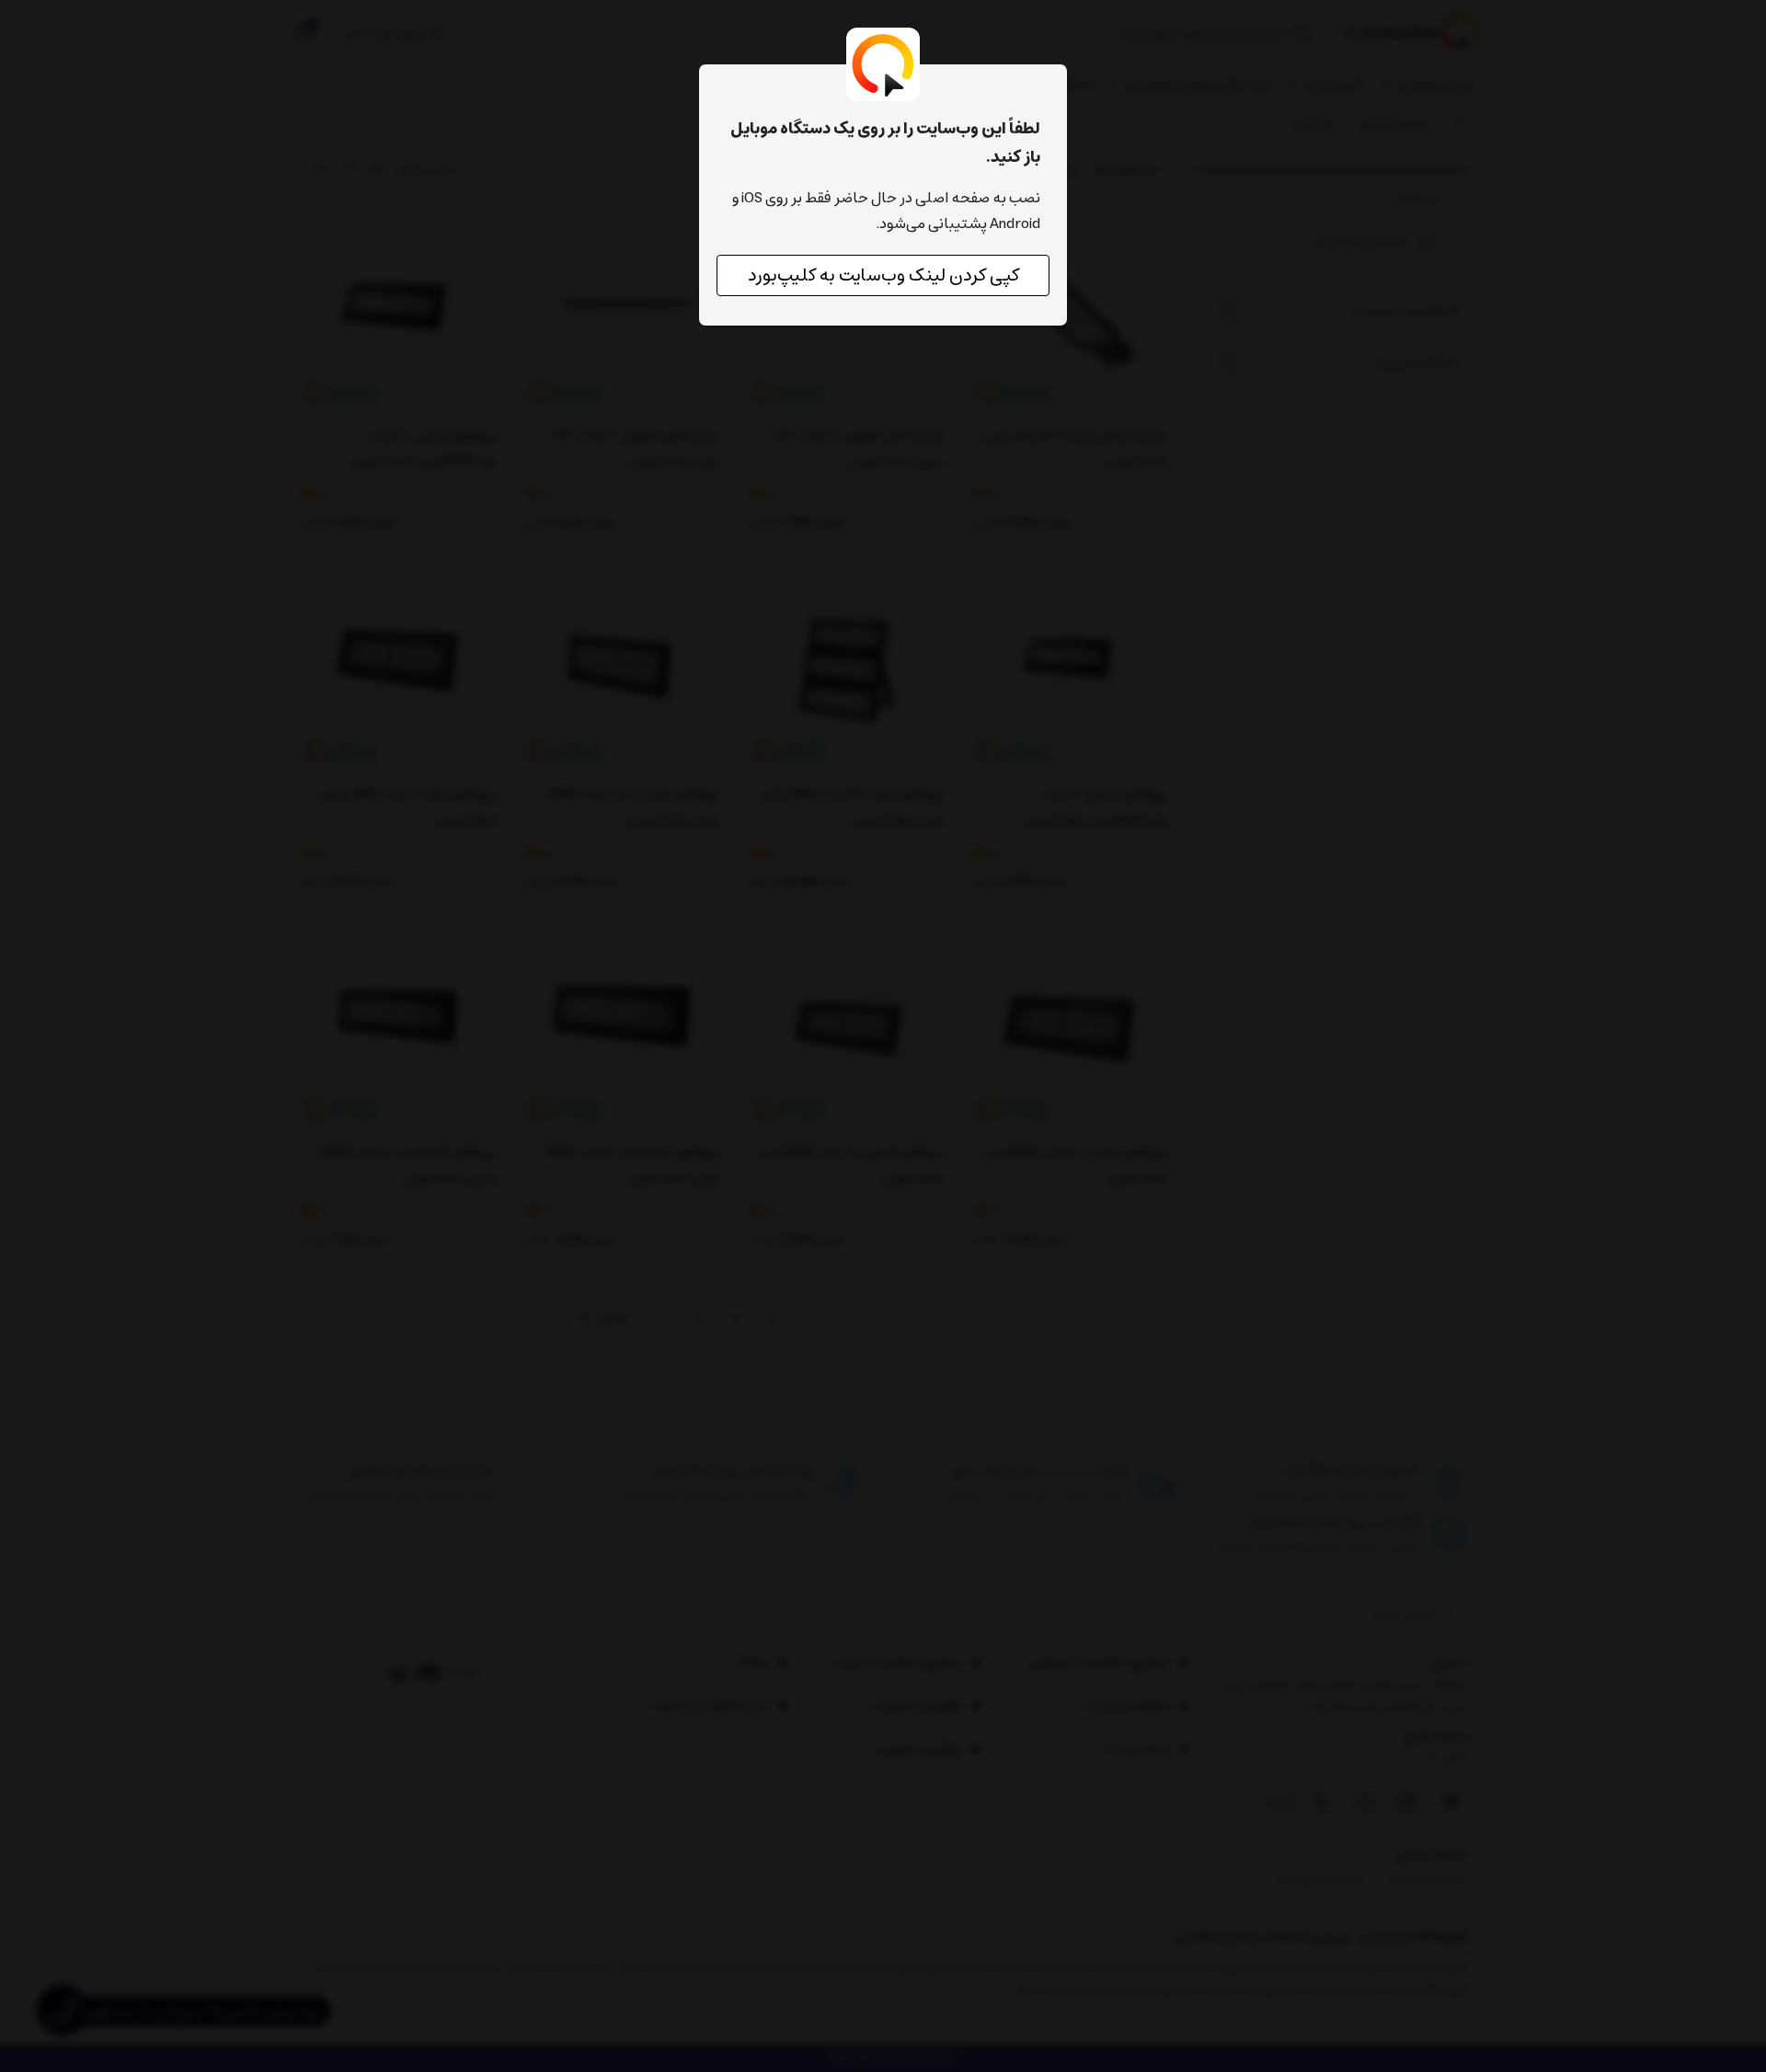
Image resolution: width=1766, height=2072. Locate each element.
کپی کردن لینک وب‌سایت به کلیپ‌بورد (883, 275)
